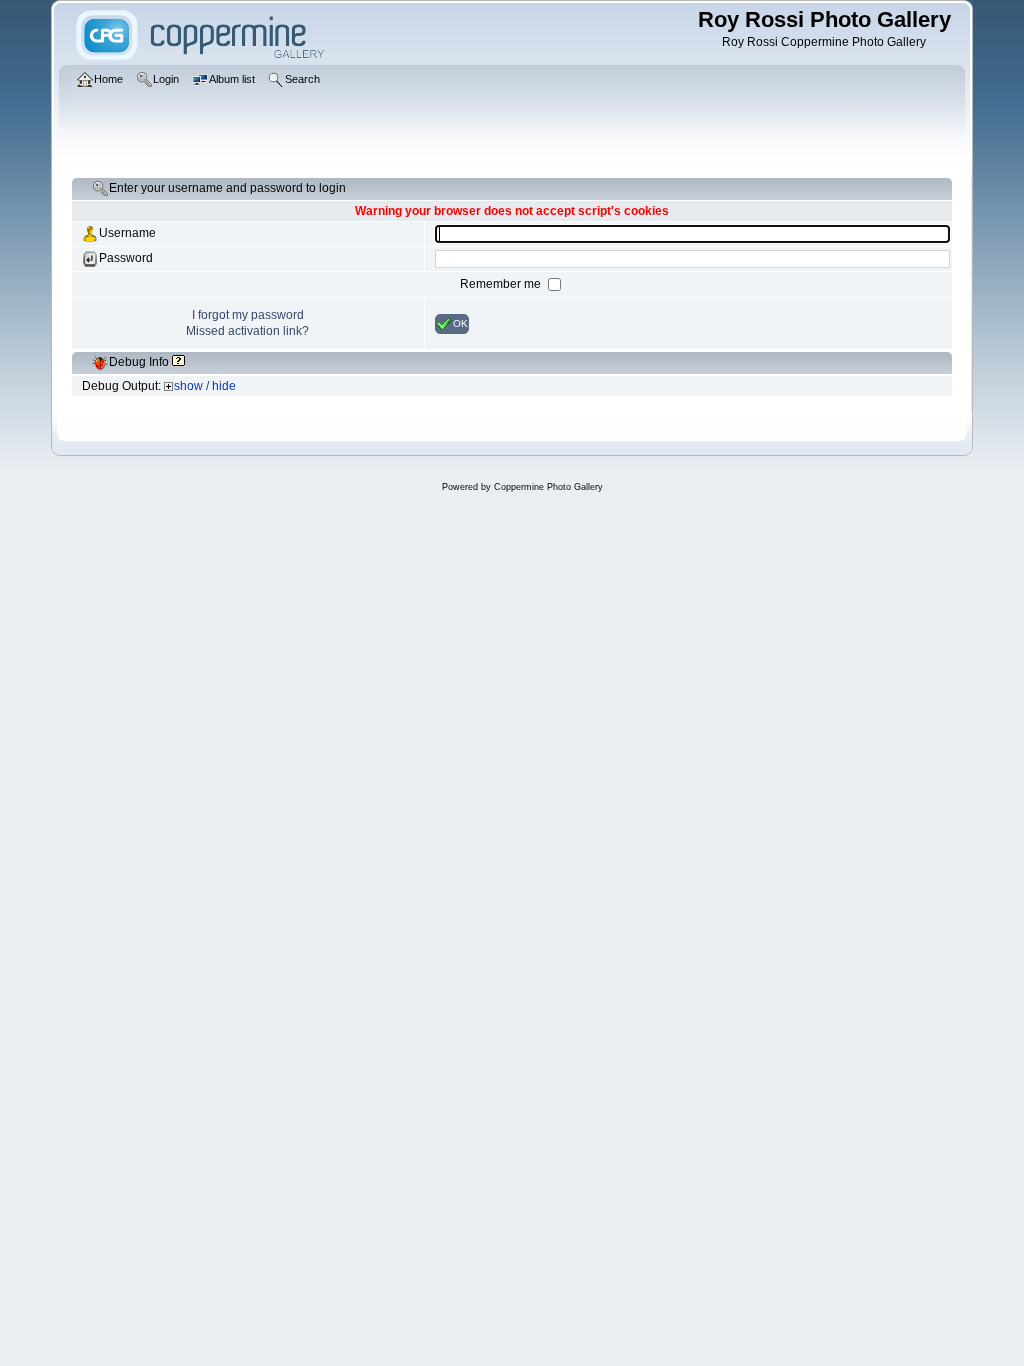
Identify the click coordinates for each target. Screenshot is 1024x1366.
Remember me (502, 284)
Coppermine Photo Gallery (548, 487)
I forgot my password (248, 315)
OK (460, 322)
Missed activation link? (247, 331)
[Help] (178, 362)
